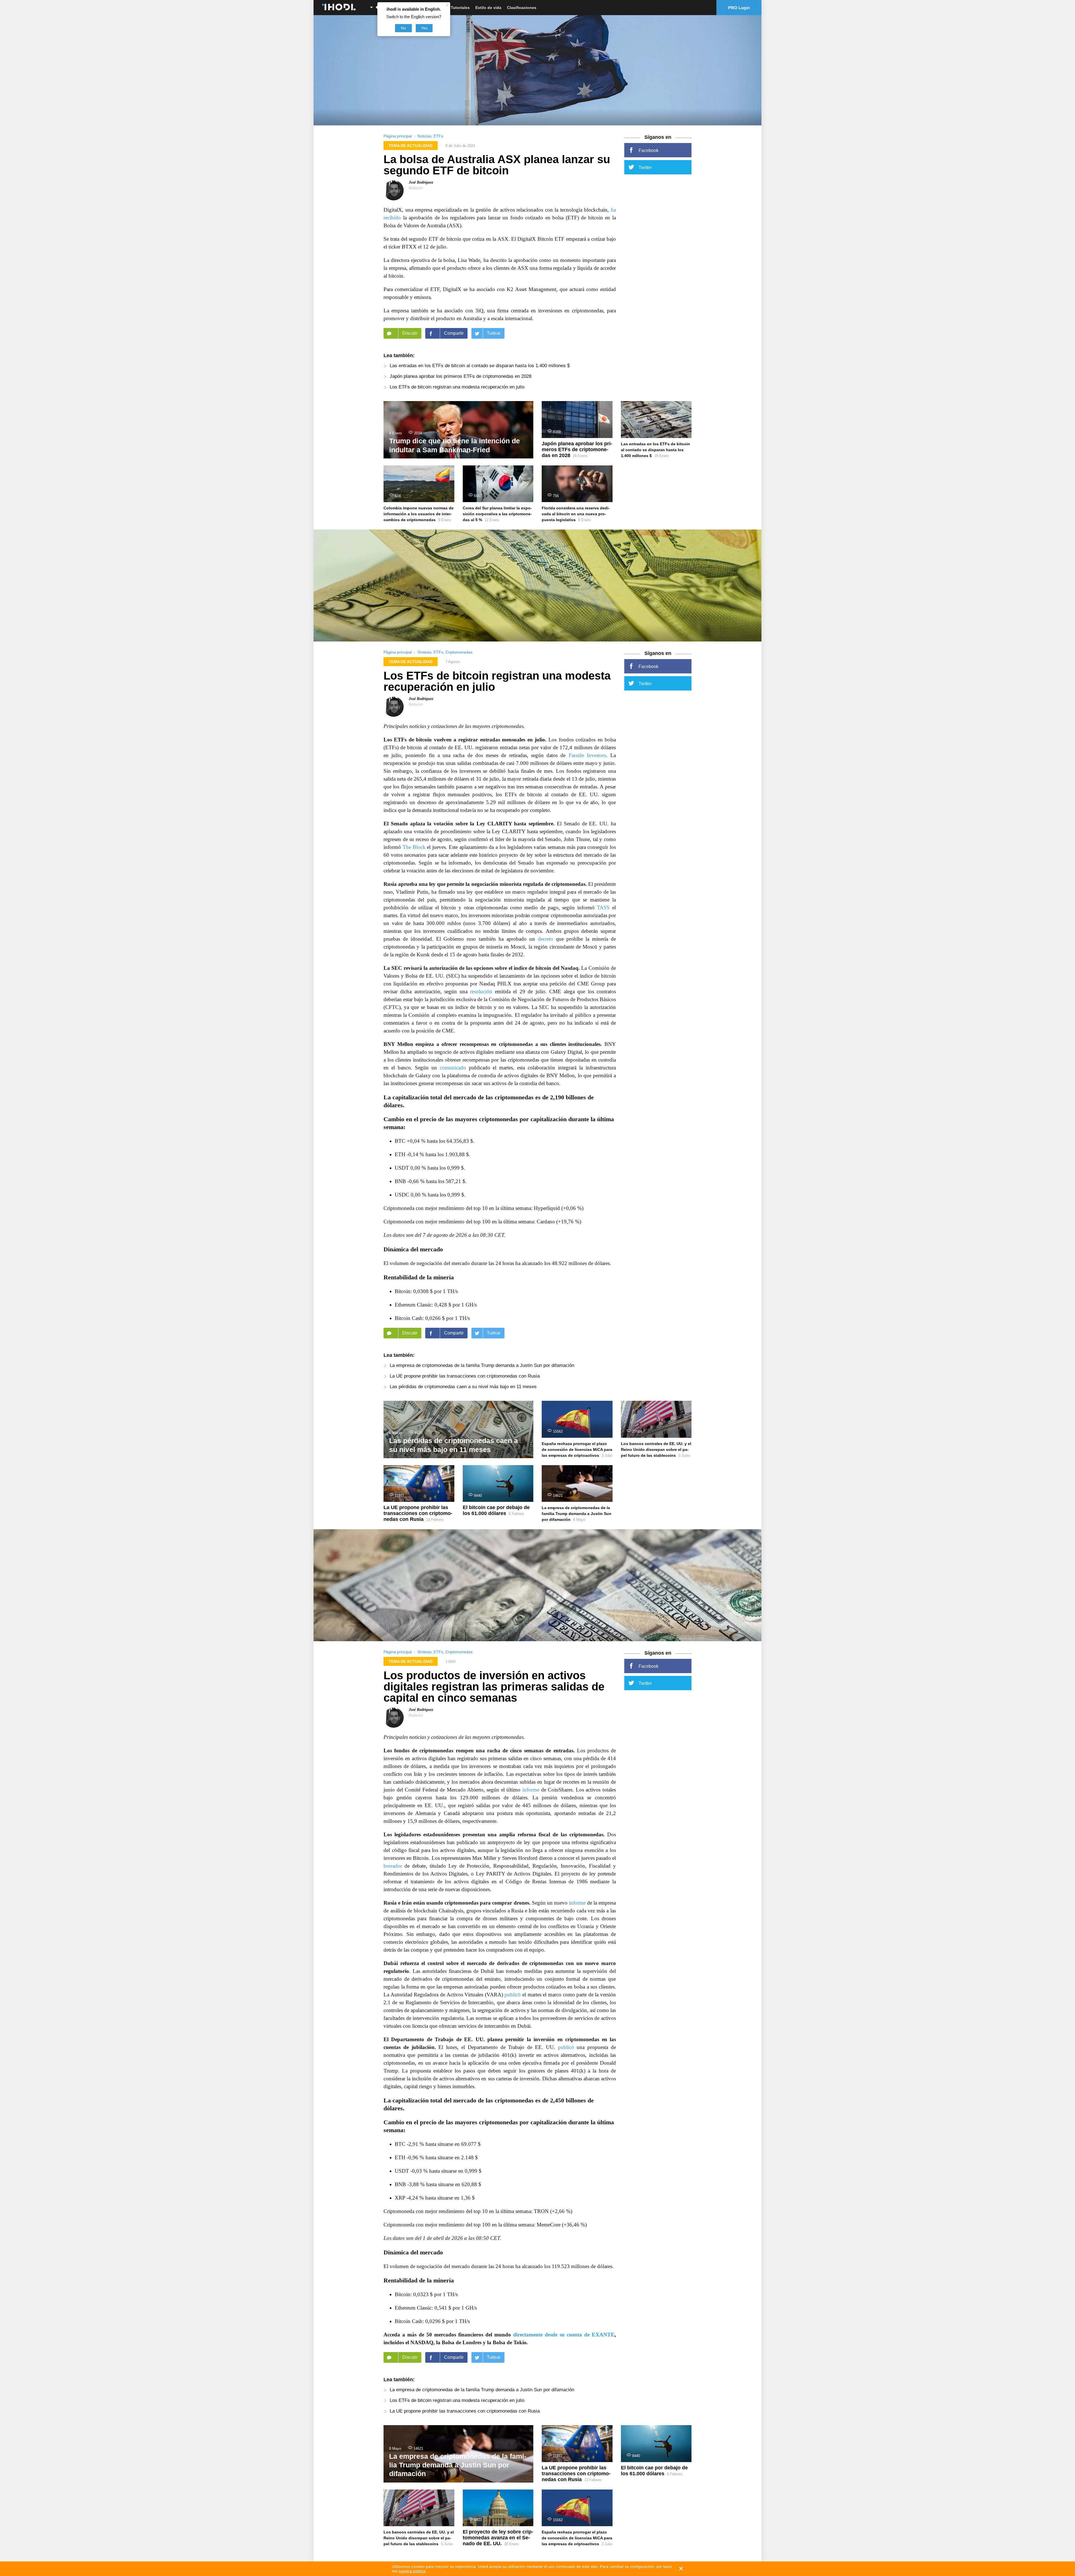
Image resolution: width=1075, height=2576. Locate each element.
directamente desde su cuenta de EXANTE (564, 2335)
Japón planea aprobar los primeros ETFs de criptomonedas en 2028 (461, 376)
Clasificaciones (522, 8)
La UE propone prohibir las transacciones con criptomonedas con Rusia (465, 1376)
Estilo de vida (488, 8)
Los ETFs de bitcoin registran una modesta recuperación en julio (457, 387)
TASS (603, 908)
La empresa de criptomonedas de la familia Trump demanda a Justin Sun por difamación (482, 1365)
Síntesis (424, 652)
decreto (545, 939)
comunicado (453, 1068)
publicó (513, 1995)
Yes (424, 28)
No (403, 28)
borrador (393, 1866)
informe (531, 1790)
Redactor (416, 188)
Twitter (645, 168)
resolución (481, 991)
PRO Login (739, 8)
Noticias (424, 136)
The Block (414, 847)
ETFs (438, 136)
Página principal (398, 136)
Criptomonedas (459, 652)
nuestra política (412, 2571)
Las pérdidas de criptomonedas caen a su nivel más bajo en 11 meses (463, 1387)
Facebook (648, 150)
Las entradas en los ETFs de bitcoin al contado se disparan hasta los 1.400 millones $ (480, 366)
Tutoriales (460, 8)
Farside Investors (587, 755)
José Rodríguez (421, 182)
